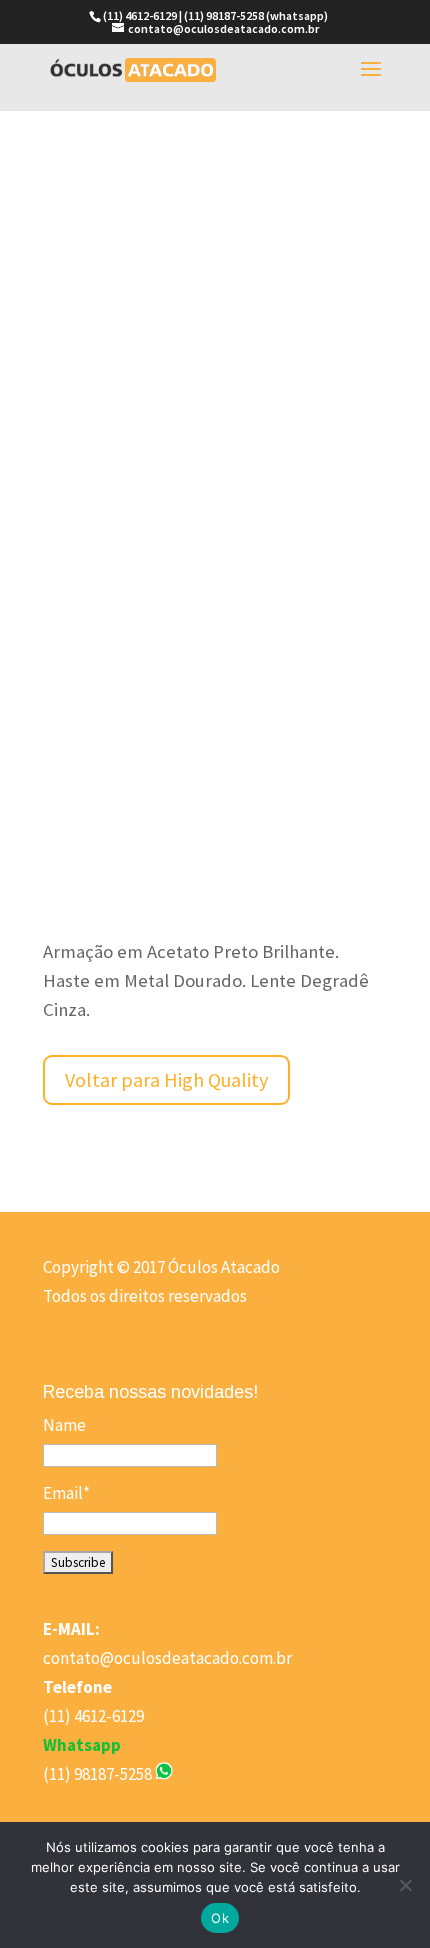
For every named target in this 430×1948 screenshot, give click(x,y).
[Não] (405, 1885)
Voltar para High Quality (166, 1079)
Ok (220, 1918)
